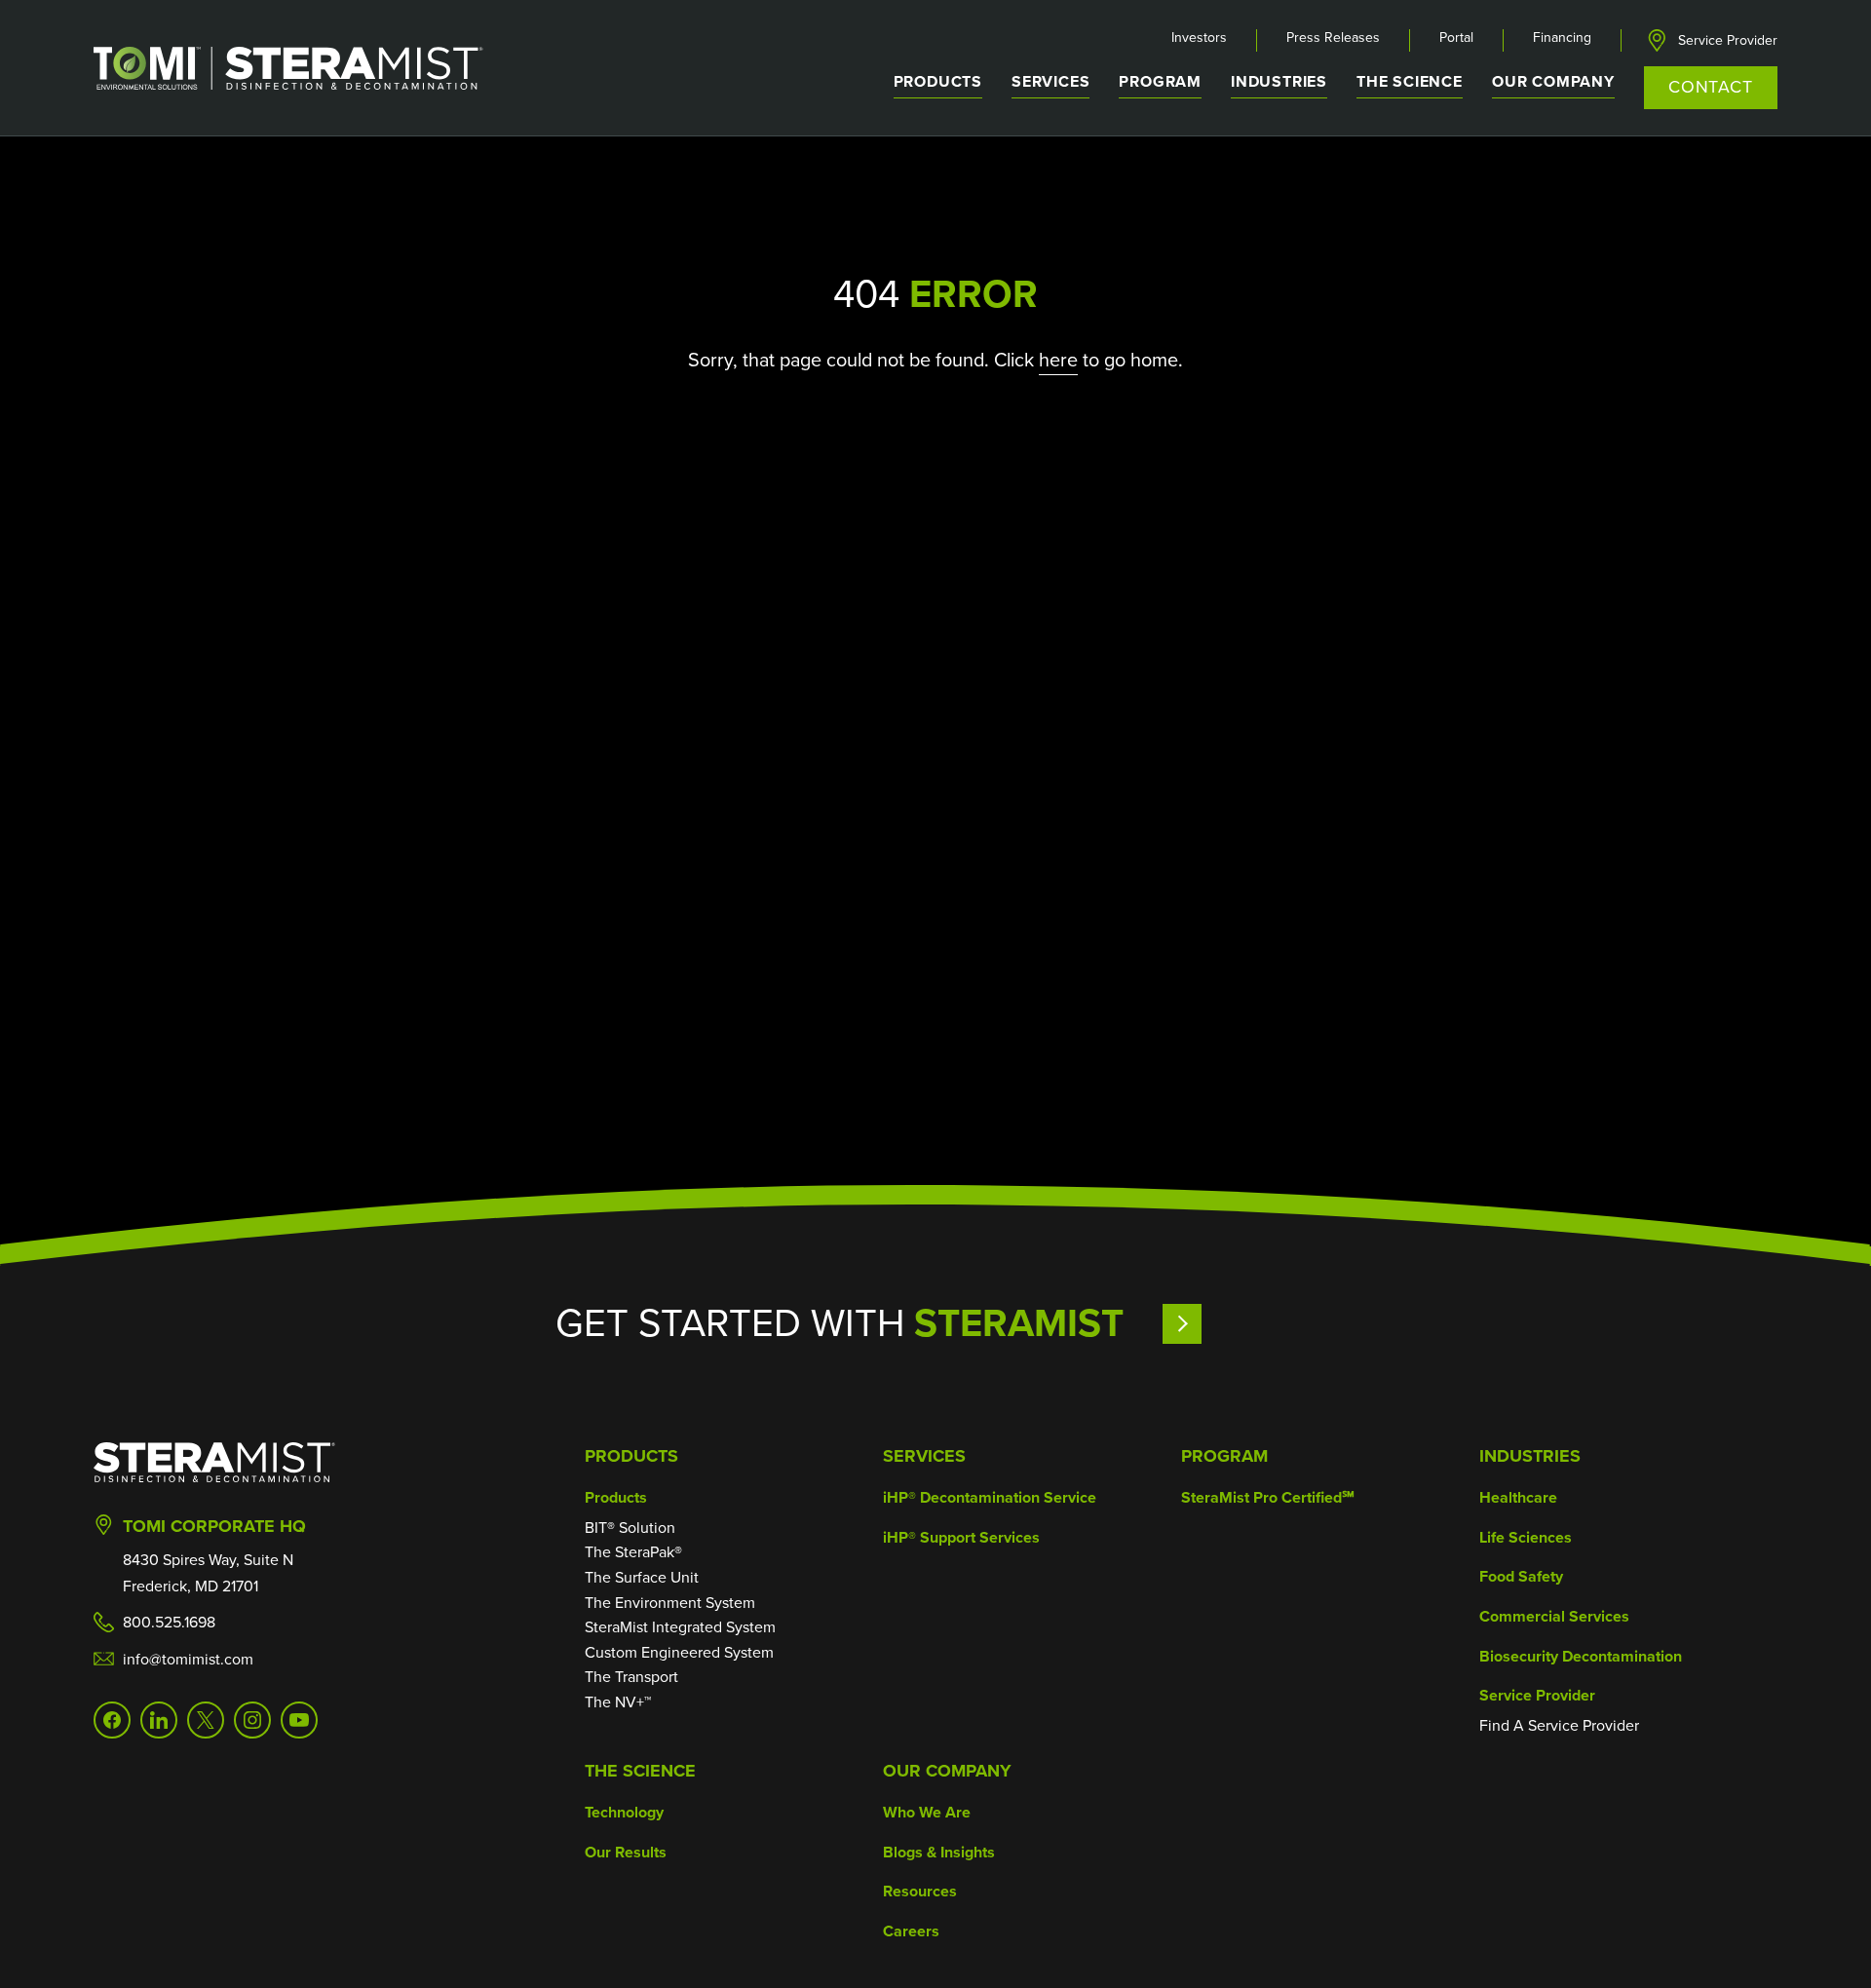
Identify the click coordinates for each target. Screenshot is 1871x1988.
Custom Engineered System (679, 1652)
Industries (1530, 1456)
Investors (1199, 38)
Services (924, 1456)
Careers (911, 1931)
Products (631, 1456)
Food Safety (1521, 1576)
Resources (920, 1891)
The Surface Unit (642, 1577)
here (1058, 360)
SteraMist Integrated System (680, 1627)
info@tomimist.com (188, 1659)
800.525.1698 (169, 1622)
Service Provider (1728, 41)
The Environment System (670, 1603)
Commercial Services (1554, 1616)
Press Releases (1333, 38)
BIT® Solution (630, 1528)
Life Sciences (1526, 1537)
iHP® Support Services (961, 1537)
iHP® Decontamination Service (990, 1497)
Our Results (626, 1852)
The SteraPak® (633, 1552)
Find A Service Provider (1559, 1725)
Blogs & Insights (939, 1852)
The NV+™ (618, 1702)
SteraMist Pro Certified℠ (1268, 1497)
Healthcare (1518, 1497)
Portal (1456, 38)
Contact (1711, 87)
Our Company (947, 1771)
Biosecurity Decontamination (1581, 1656)
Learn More (1239, 1323)
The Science (640, 1771)
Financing (1562, 38)
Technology (624, 1812)
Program (1160, 81)
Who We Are (927, 1812)
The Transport (631, 1677)
